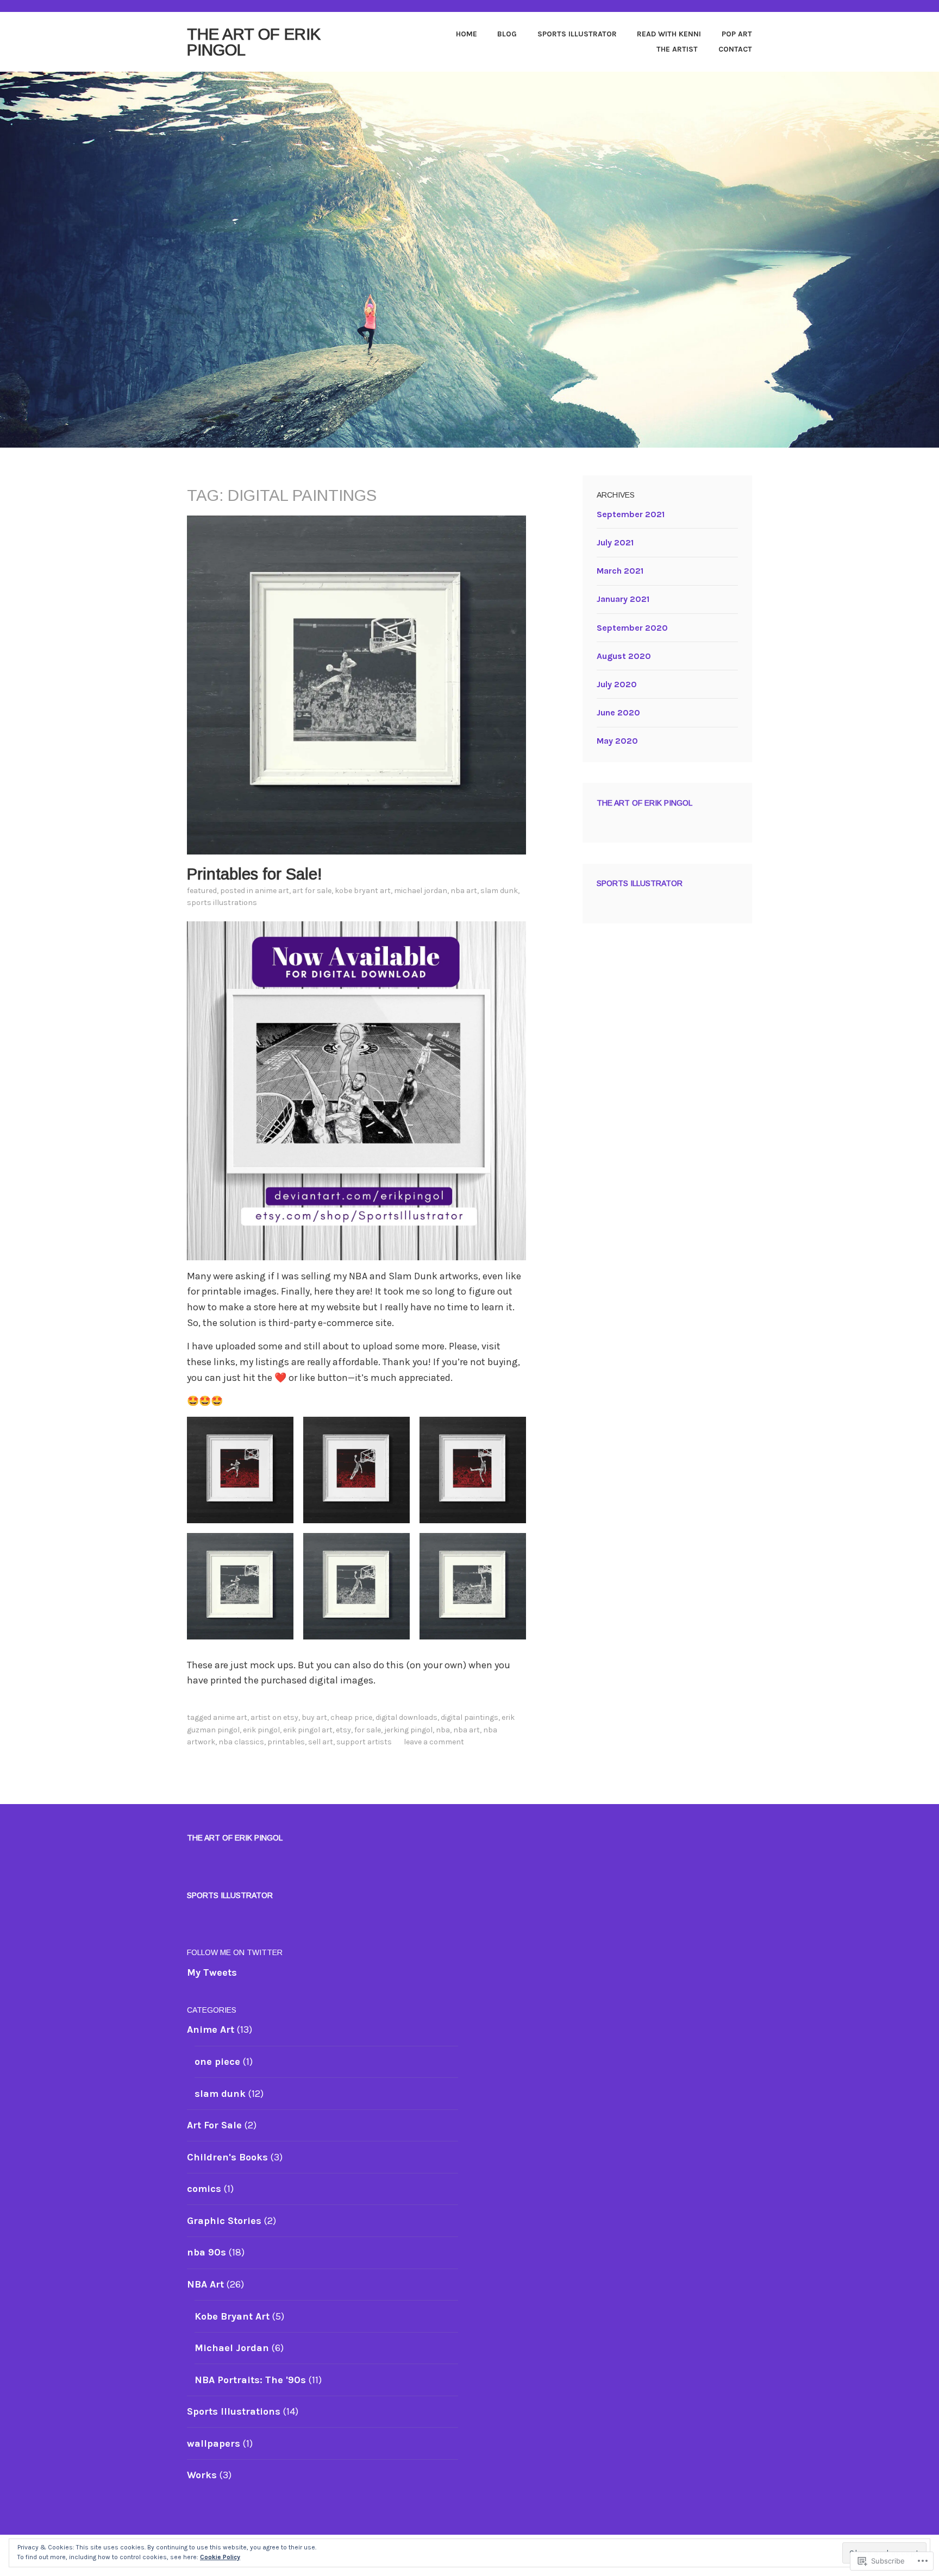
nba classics (241, 1742)
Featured (202, 891)
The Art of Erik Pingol (254, 42)
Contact (735, 49)
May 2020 (617, 741)
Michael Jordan (421, 891)
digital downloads (406, 1717)
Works (202, 2475)
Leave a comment (434, 1742)
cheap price (351, 1717)
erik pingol (261, 1730)
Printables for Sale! (255, 874)
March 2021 (620, 571)
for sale (368, 1730)
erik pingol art (308, 1730)
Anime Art (272, 891)
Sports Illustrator (577, 34)
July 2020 (617, 684)
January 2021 (623, 599)
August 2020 (624, 656)
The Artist (677, 49)
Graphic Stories (224, 2221)
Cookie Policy (220, 2557)
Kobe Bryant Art (363, 891)
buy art (314, 1717)
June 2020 (618, 712)
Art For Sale (312, 891)
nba (443, 1730)
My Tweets (212, 1972)
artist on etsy (274, 1717)
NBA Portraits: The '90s (250, 2380)
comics (204, 2189)
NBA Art (464, 891)
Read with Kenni (669, 34)
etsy (343, 1730)
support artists (364, 1742)
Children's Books (227, 2157)
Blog (507, 34)
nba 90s (206, 2252)
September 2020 (632, 628)
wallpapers (214, 2443)
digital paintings (469, 1717)
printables (286, 1742)
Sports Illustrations (222, 903)
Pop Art (737, 34)
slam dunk (499, 891)
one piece (217, 2062)
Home (467, 34)
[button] (240, 1470)
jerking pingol (408, 1730)
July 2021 (615, 542)
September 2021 (631, 514)
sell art (321, 1742)
